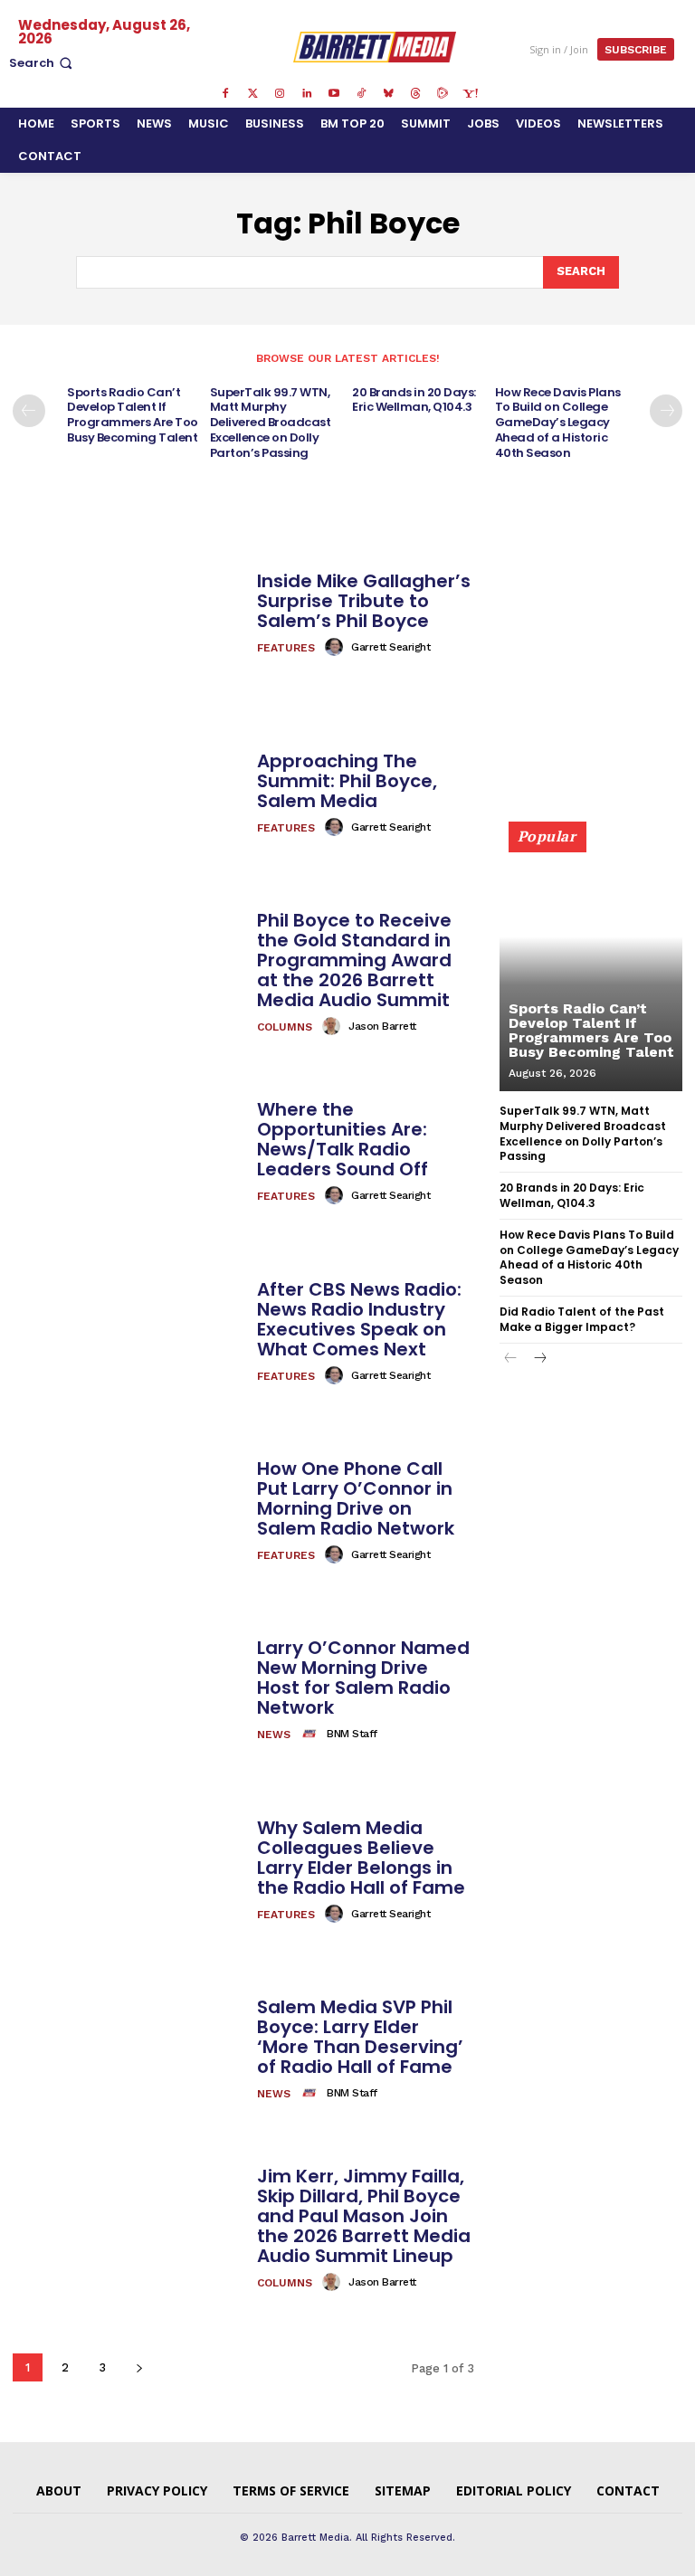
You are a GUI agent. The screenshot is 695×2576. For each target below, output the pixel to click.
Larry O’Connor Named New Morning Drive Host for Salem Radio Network (363, 1678)
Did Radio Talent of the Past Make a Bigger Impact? (582, 1319)
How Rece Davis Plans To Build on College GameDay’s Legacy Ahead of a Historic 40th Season (558, 423)
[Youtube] (334, 94)
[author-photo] (337, 647)
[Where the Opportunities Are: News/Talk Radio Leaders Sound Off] (128, 1153)
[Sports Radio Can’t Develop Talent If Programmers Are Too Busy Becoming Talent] (591, 965)
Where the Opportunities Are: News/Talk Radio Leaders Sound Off (343, 1139)
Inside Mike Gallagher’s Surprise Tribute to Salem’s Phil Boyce (364, 601)
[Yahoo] (470, 94)
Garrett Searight (390, 647)
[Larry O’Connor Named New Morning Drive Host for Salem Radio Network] (128, 1691)
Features (286, 648)
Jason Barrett (382, 1026)
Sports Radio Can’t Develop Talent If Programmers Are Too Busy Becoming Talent (133, 415)
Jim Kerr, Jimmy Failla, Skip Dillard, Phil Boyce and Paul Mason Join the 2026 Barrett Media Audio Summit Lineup (364, 2216)
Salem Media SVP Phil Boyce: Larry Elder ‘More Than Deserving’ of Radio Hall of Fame (360, 2037)
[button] (43, 63)
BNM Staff (352, 1734)
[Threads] (415, 94)
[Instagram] (280, 94)
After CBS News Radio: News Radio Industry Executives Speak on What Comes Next (359, 1319)
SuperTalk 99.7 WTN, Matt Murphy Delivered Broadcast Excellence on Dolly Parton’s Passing (271, 423)
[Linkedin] (307, 94)
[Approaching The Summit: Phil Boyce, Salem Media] (128, 794)
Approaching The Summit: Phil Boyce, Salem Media (347, 781)
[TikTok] (361, 94)
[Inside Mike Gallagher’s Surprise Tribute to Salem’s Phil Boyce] (128, 614)
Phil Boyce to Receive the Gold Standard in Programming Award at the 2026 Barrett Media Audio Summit (354, 960)
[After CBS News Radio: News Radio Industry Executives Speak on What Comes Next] (128, 1332)
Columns (285, 1027)
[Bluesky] (388, 94)
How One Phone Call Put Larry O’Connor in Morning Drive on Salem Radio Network (356, 1498)
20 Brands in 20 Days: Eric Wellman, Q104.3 (414, 400)
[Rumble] (443, 94)
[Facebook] (225, 94)
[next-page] (666, 411)
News (274, 1735)
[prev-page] (29, 411)
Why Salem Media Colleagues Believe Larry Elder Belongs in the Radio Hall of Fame (361, 1858)
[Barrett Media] (375, 47)
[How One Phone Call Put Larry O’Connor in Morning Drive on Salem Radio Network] (128, 1512)
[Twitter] (252, 94)
